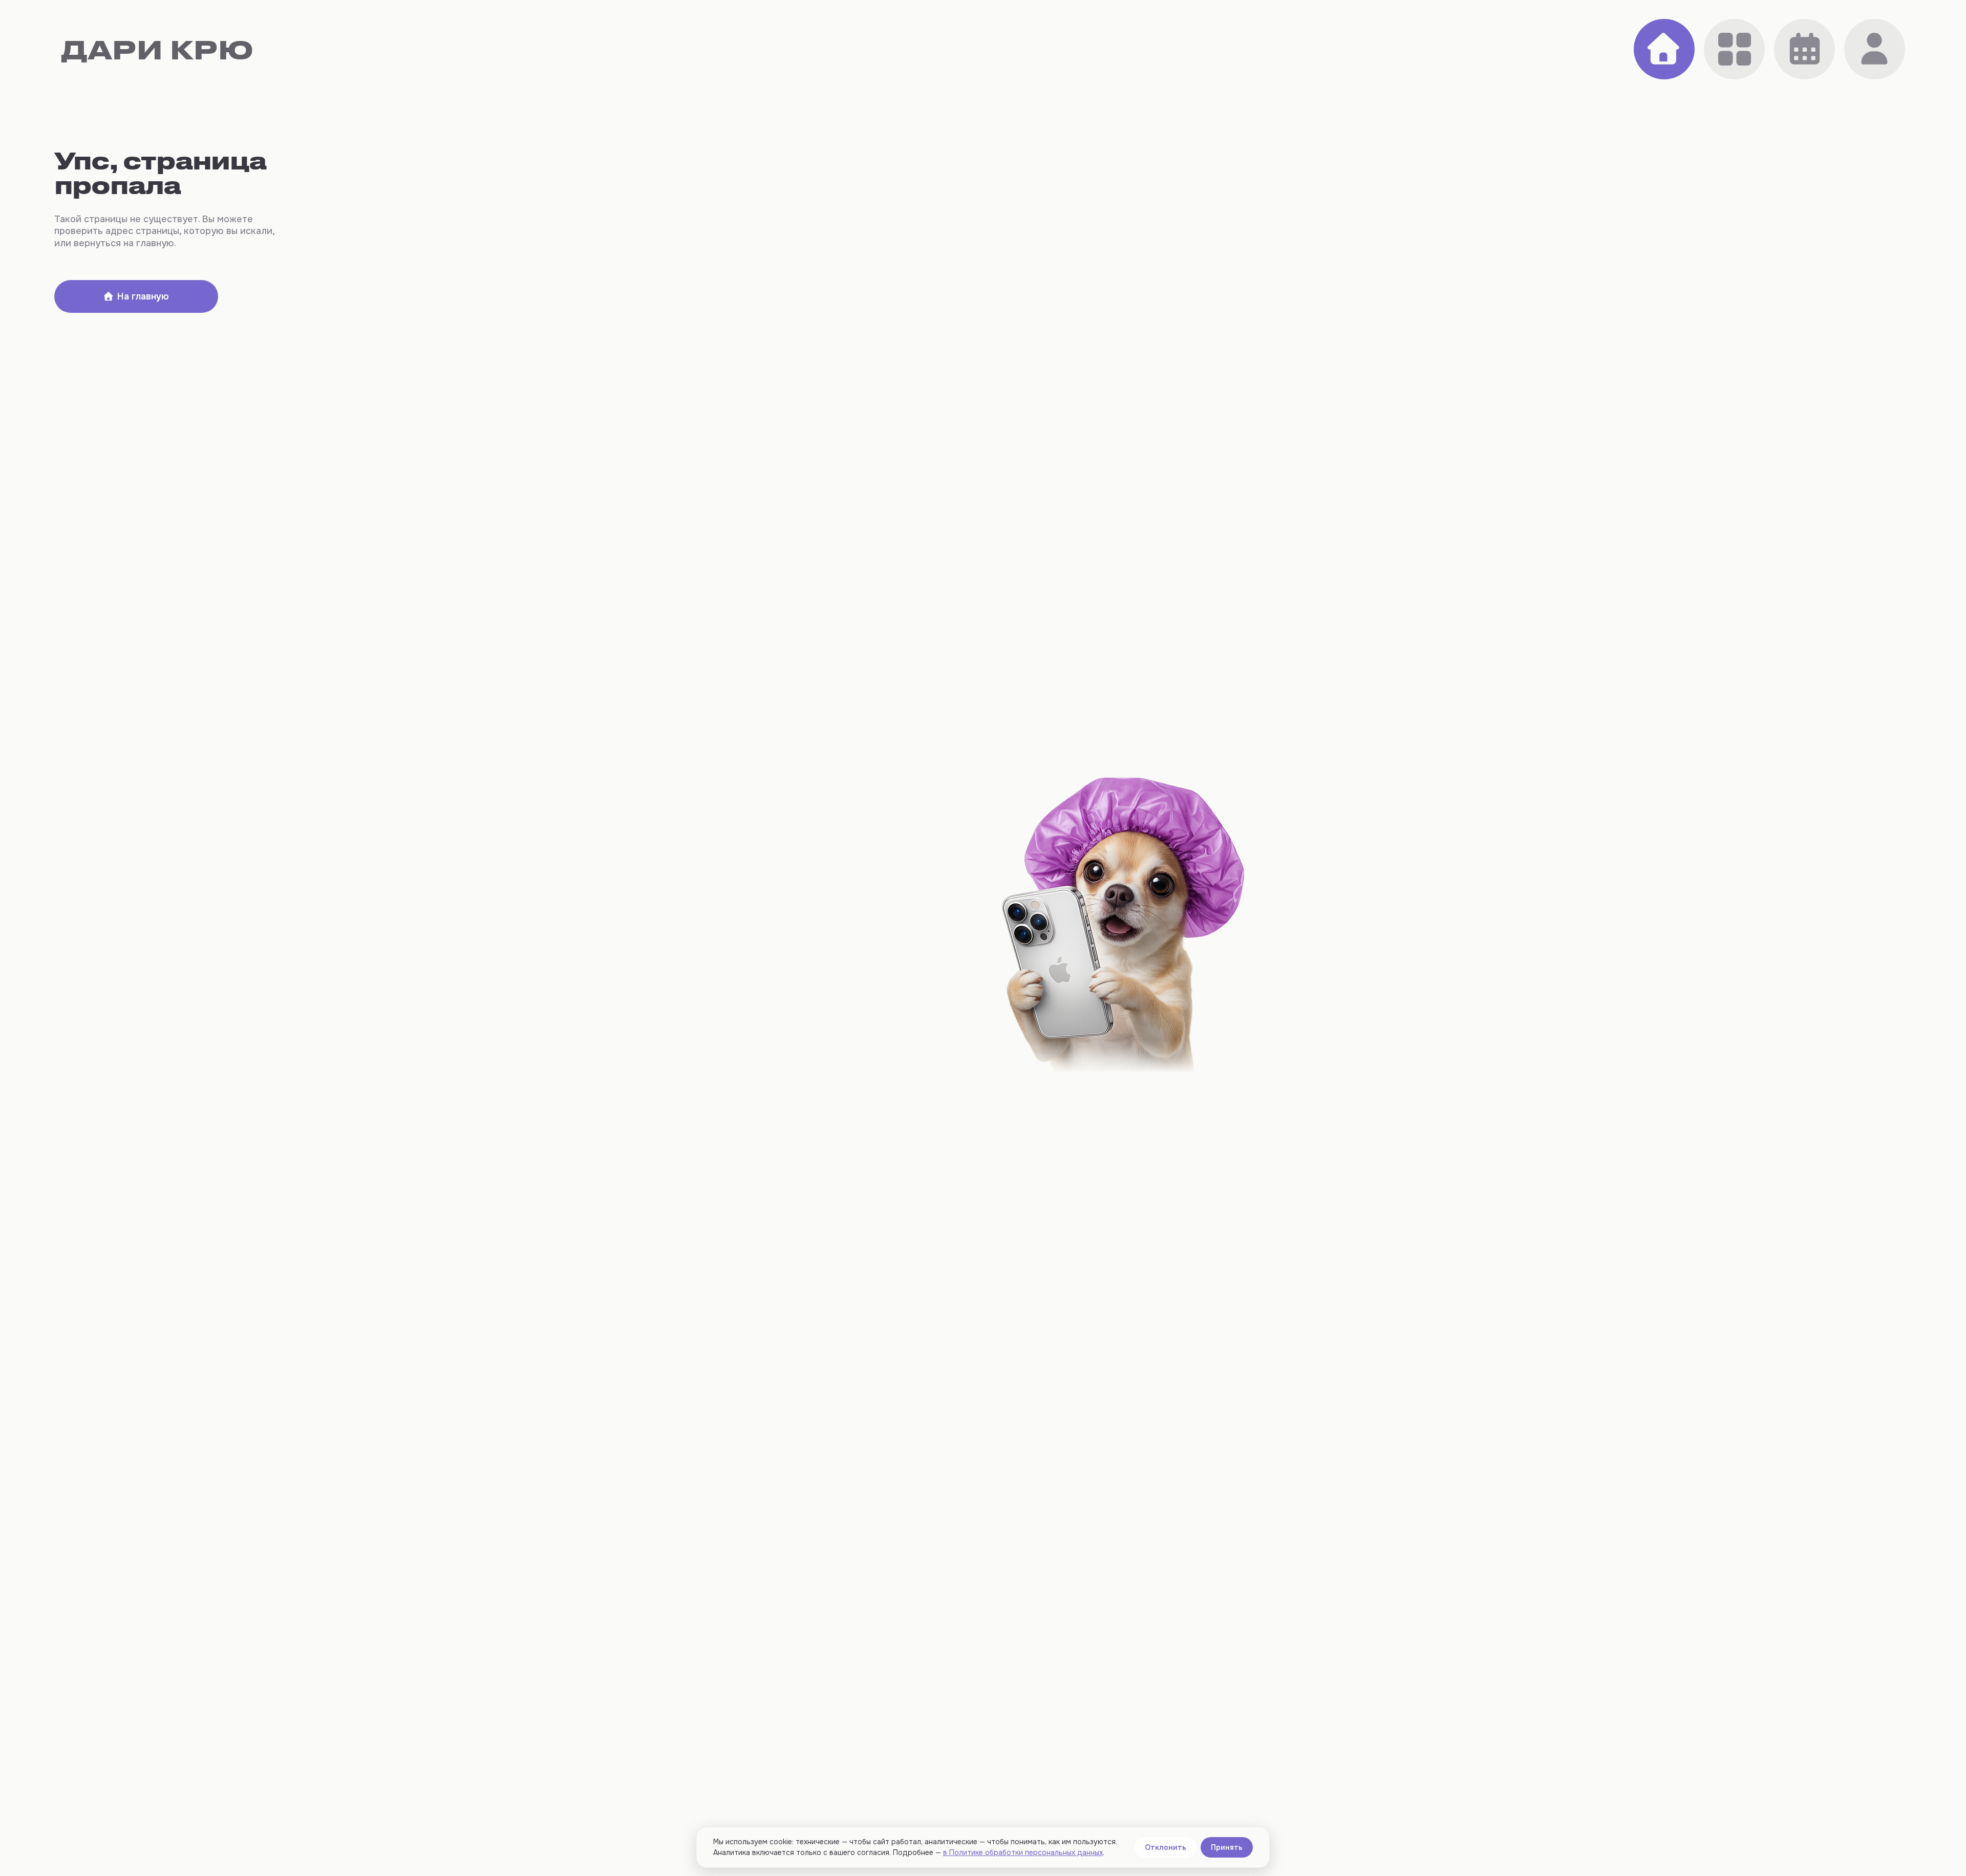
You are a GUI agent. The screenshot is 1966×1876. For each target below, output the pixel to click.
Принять (1227, 1847)
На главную (143, 296)
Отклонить (1166, 1847)
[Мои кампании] (1804, 49)
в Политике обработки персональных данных (1023, 1852)
